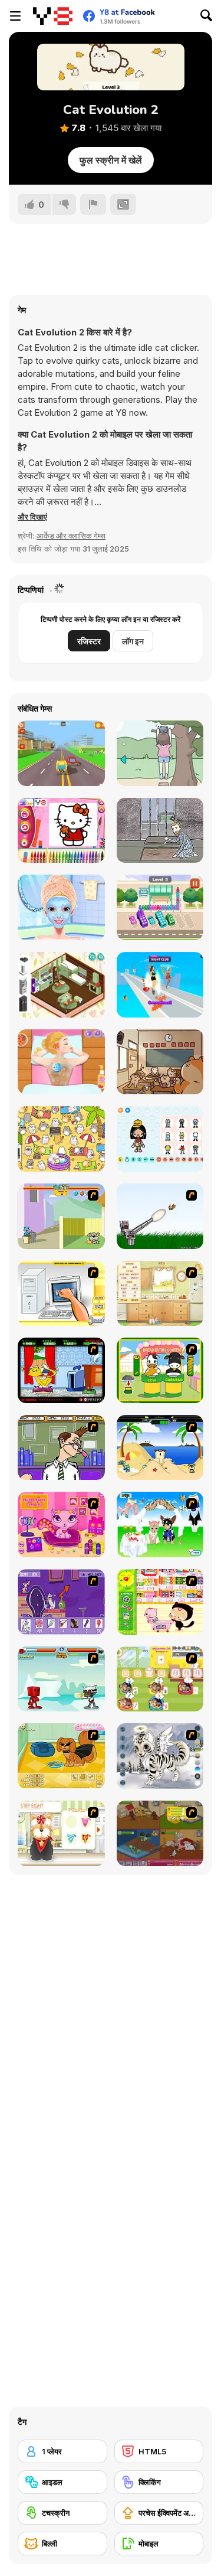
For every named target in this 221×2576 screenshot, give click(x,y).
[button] (32, 517)
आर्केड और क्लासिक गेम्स (71, 536)
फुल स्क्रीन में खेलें (111, 160)
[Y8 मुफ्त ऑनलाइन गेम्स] (53, 16)
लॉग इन (133, 641)
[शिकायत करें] (93, 204)
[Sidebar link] (15, 16)
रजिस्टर (89, 641)
